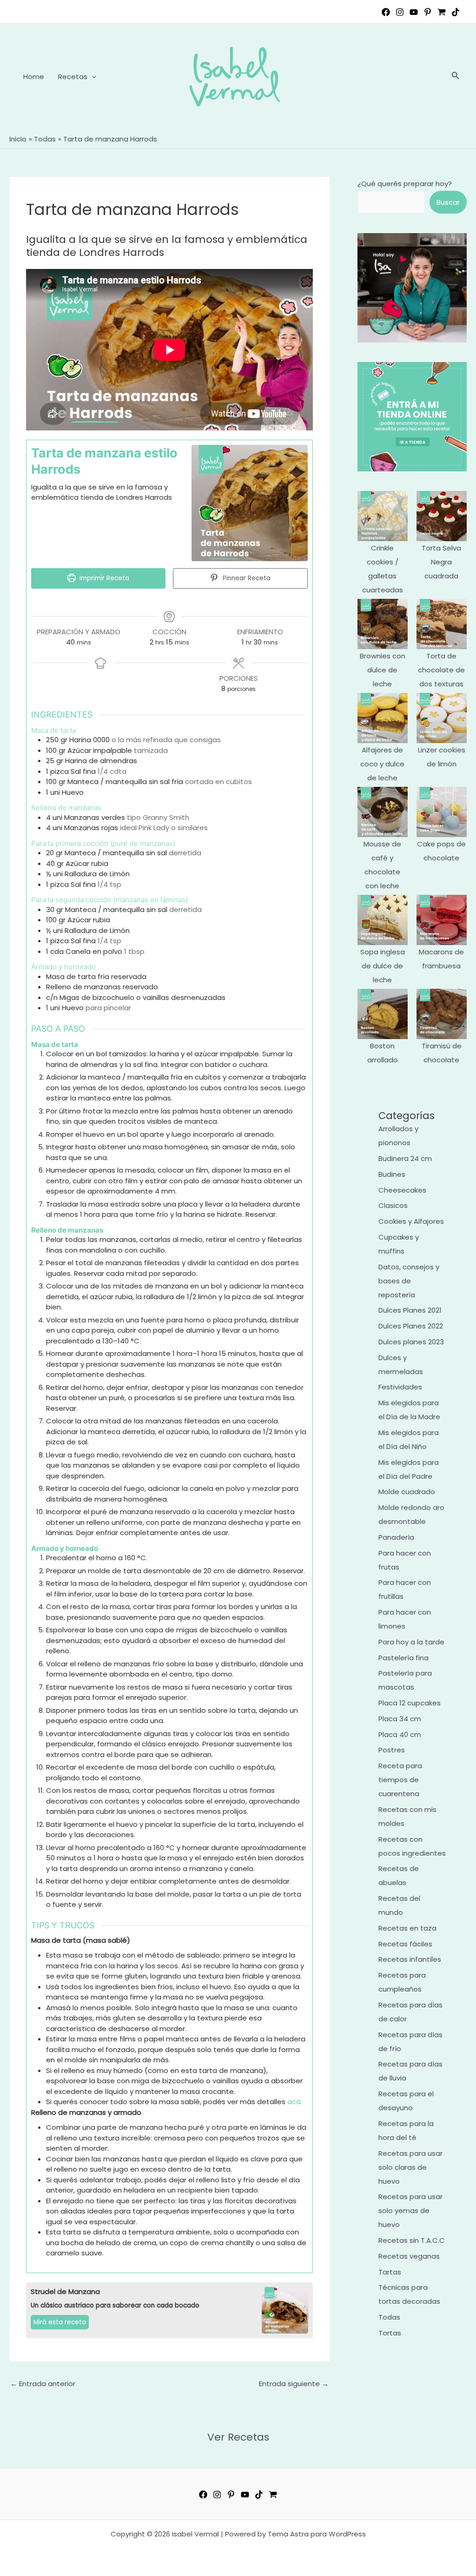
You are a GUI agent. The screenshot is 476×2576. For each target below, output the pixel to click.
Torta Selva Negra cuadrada (441, 562)
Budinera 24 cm (405, 1158)
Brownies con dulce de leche (383, 670)
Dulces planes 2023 (411, 1342)
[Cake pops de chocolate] (442, 812)
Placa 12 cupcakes (410, 1703)
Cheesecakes (402, 1190)
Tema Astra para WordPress (317, 2534)
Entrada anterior (43, 2384)
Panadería (396, 1537)
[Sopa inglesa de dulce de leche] (383, 920)
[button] (92, 77)
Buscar (448, 202)
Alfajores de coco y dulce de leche (382, 764)
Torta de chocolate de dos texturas (441, 670)
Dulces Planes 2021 (410, 1310)
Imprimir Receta (103, 578)
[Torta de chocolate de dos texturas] (442, 624)
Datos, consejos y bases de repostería (409, 1281)
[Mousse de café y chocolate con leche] (383, 812)
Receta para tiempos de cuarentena (400, 1780)
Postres (392, 1750)
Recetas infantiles (410, 1959)
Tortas (390, 2333)
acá (294, 2102)
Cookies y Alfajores (411, 1221)
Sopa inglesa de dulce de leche (383, 966)
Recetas (73, 77)
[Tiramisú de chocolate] (442, 1014)
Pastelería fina (403, 1658)
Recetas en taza (407, 1928)
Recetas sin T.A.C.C (412, 2240)
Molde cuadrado (407, 1492)
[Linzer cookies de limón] (442, 718)
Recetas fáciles (405, 1944)
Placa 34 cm (400, 1719)
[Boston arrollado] (383, 1014)
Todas (389, 2317)
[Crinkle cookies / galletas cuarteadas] (383, 516)
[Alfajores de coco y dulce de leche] (383, 718)
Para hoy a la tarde (411, 1642)
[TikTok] (456, 12)
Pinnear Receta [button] (246, 578)
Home (34, 77)
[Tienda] (442, 12)
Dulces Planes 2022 (411, 1326)
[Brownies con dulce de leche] (383, 624)
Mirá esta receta (60, 2322)
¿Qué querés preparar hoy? (405, 184)
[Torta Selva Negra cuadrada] (442, 516)
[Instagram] (400, 12)
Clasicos (393, 1205)
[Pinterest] (428, 12)
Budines (392, 1174)
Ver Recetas (238, 2437)
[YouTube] (414, 12)
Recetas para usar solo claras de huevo (410, 2167)
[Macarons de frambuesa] (442, 920)
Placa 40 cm (400, 1734)
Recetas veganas (409, 2256)
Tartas (390, 2272)
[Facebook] (386, 12)
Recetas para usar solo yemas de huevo (410, 2210)
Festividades (400, 1387)
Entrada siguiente (294, 2384)
